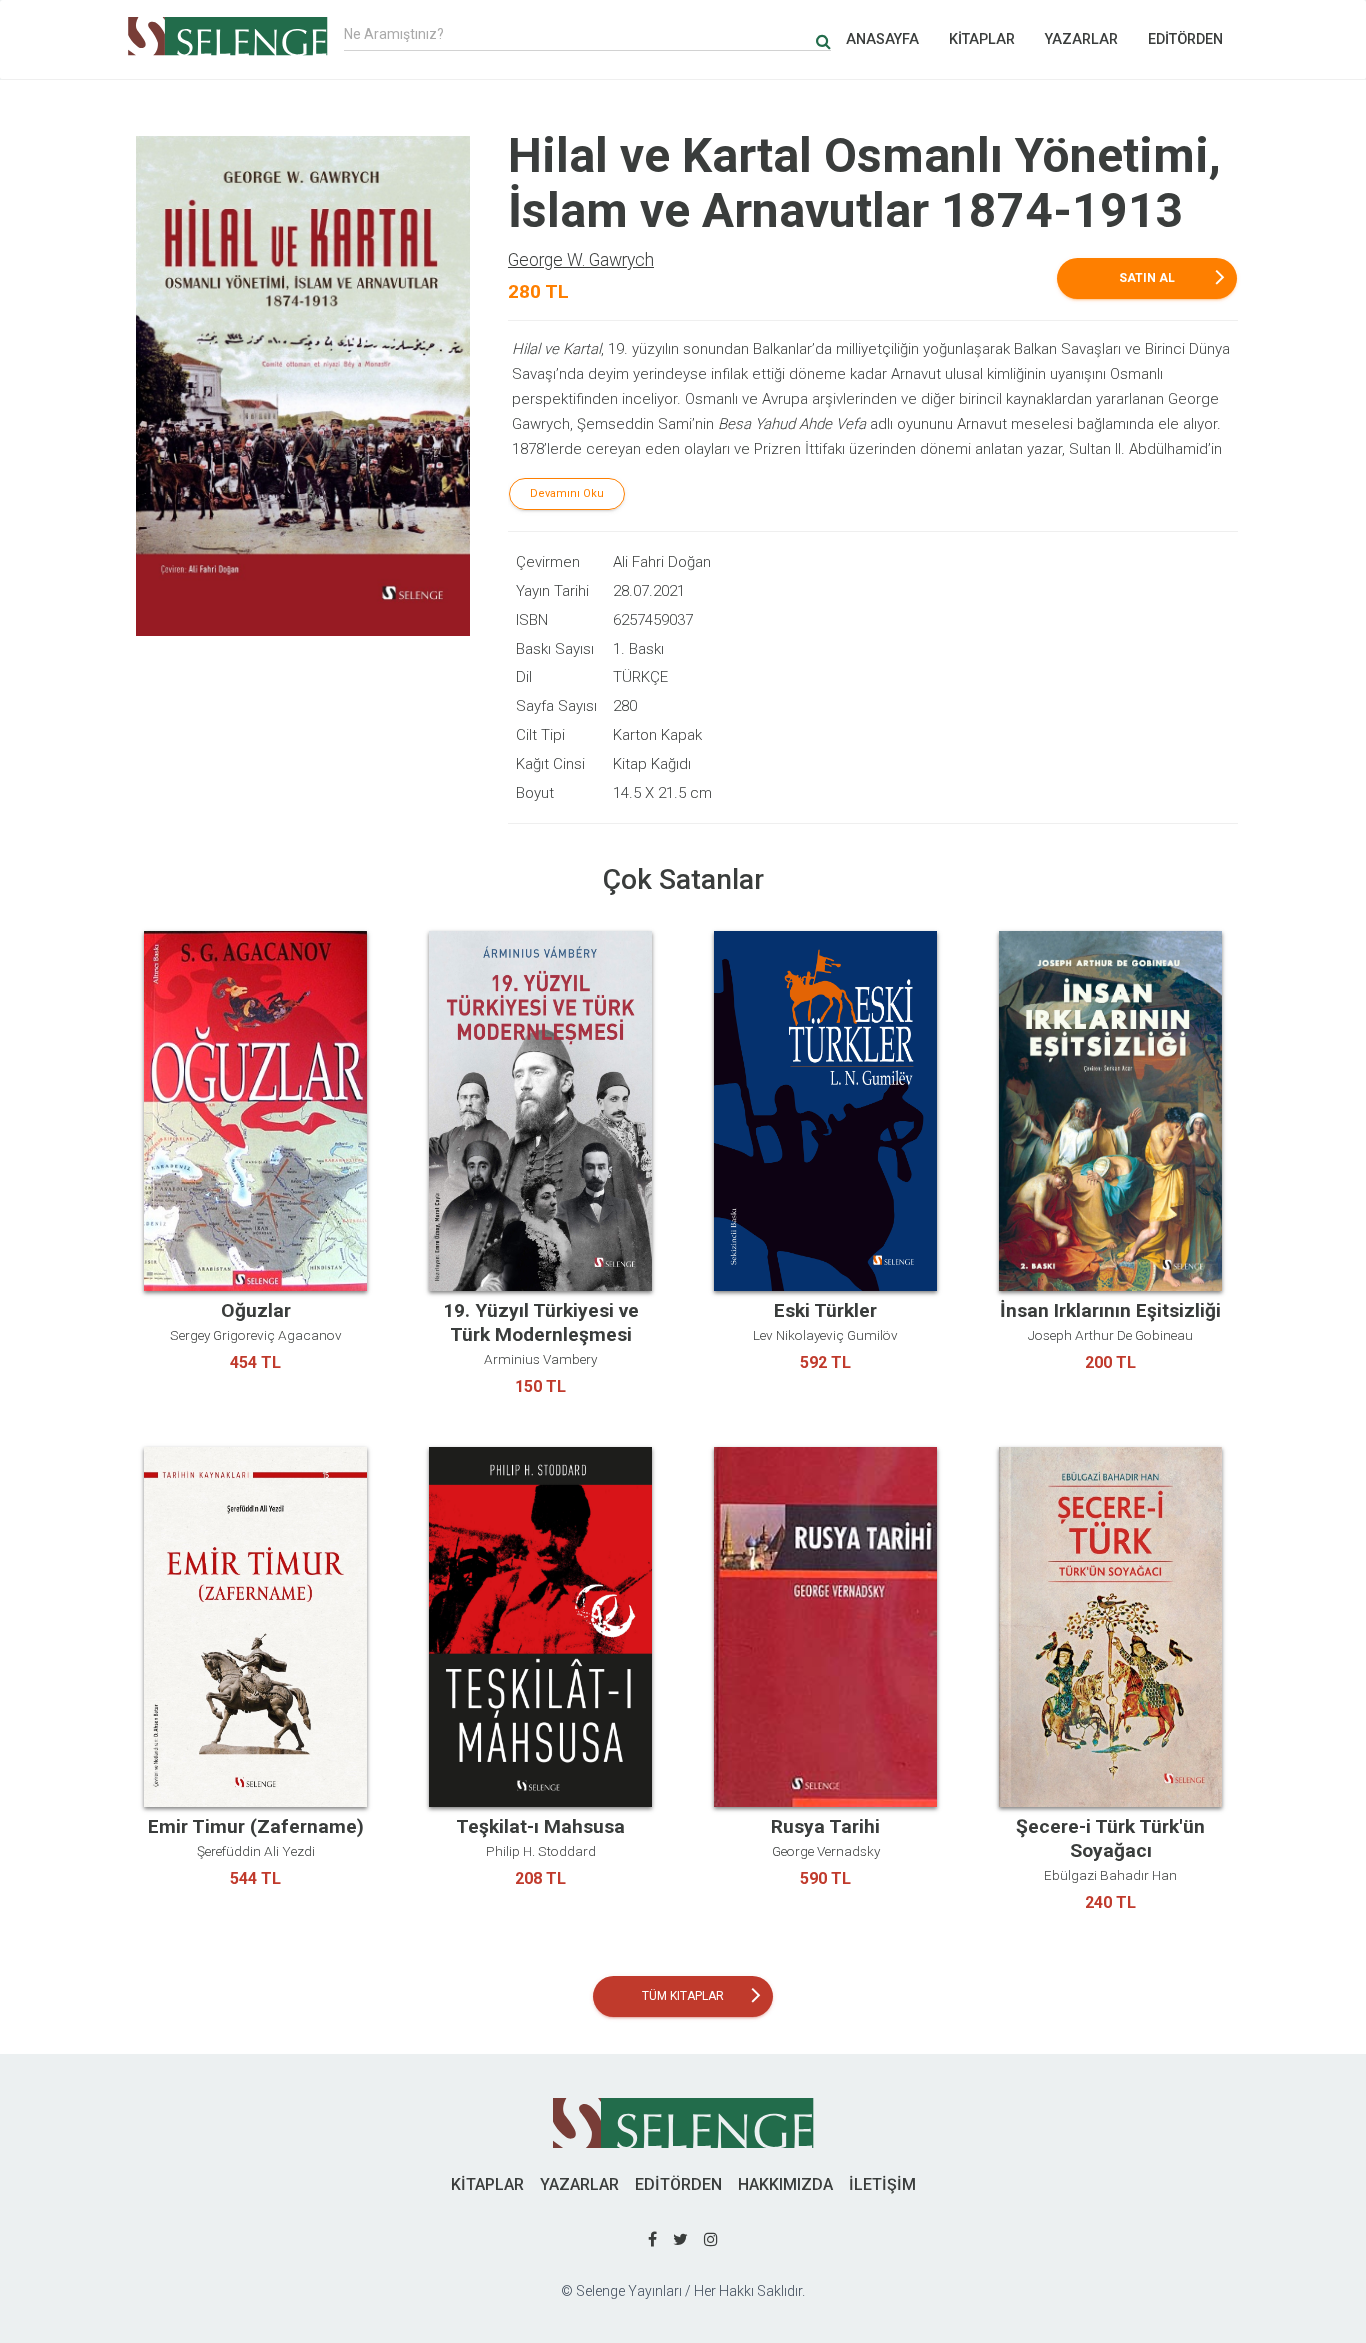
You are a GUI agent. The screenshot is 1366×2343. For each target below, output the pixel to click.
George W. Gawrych (581, 260)
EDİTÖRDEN (1185, 39)
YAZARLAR (1081, 39)
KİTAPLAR (982, 39)
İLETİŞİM (882, 2184)
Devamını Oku (567, 493)
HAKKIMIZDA (785, 2184)
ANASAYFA (882, 39)
